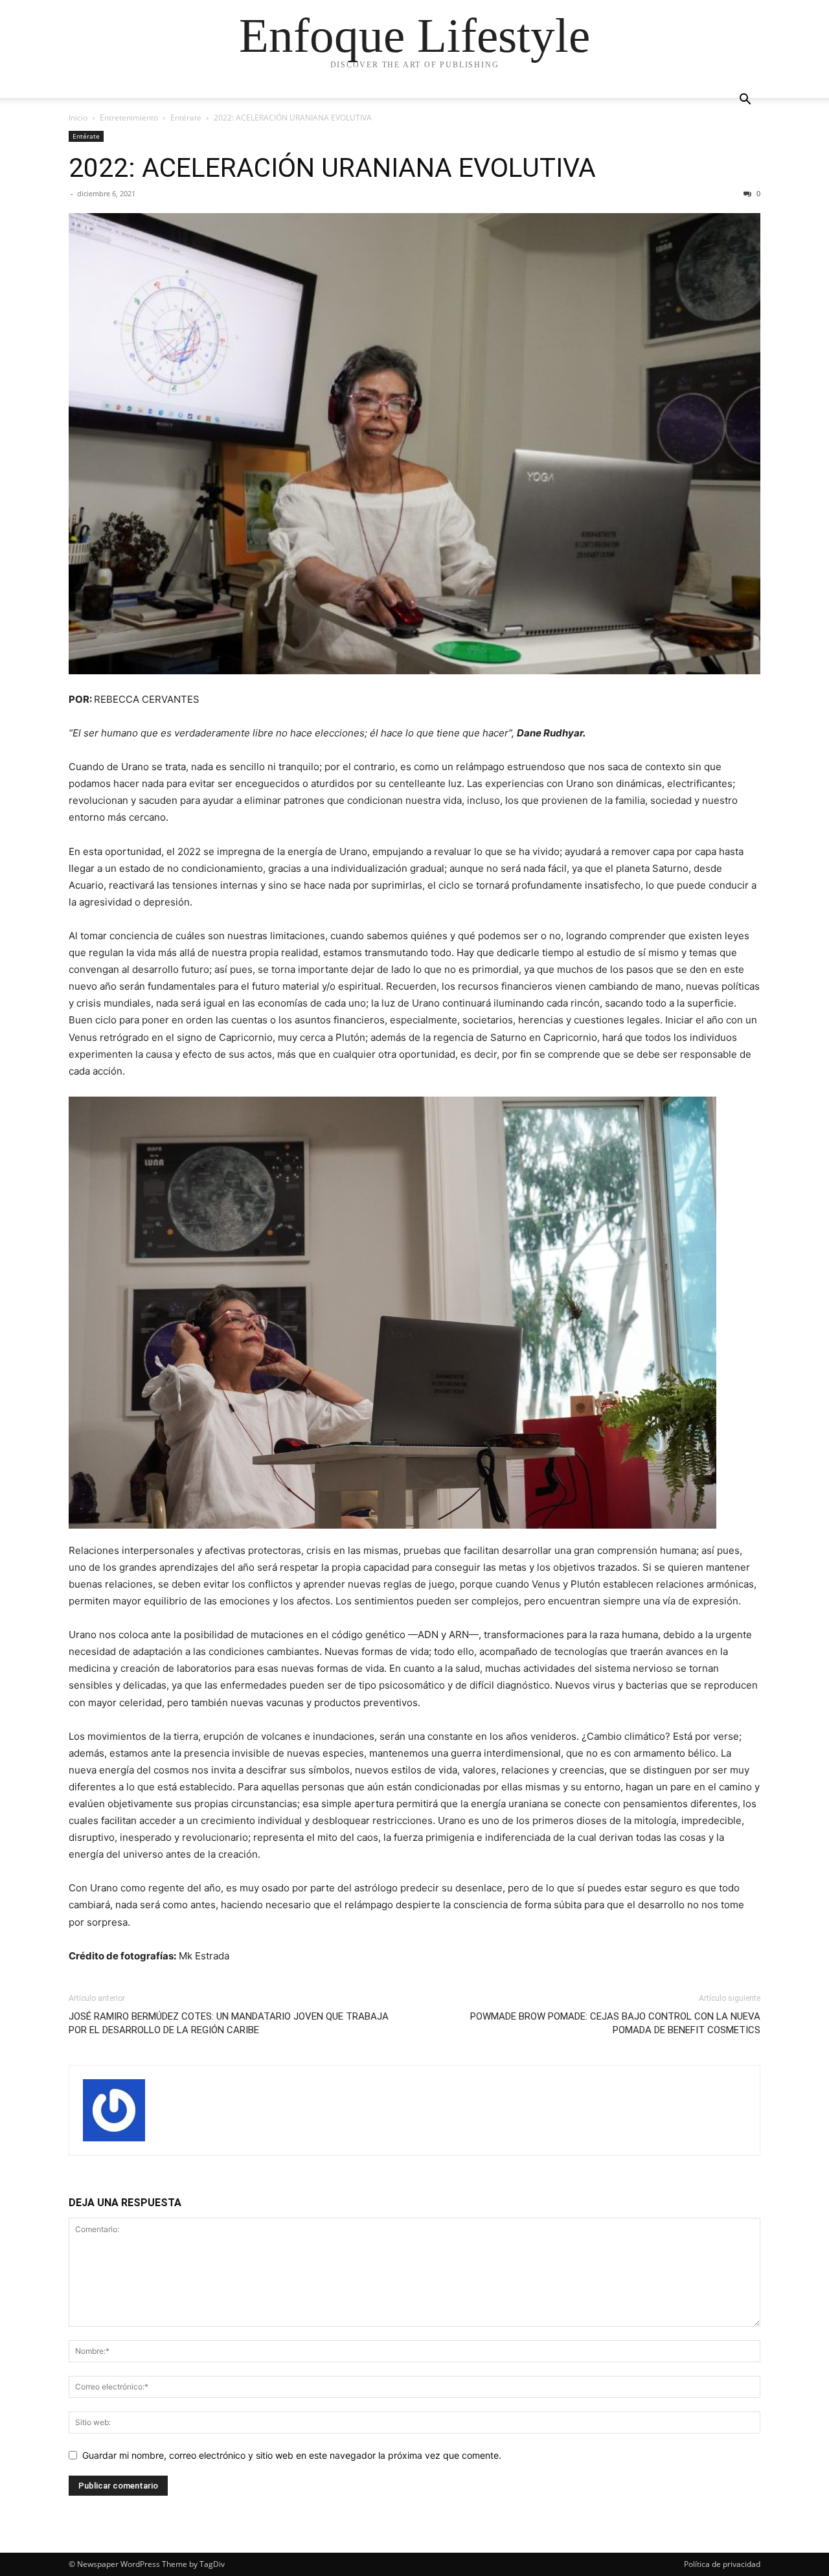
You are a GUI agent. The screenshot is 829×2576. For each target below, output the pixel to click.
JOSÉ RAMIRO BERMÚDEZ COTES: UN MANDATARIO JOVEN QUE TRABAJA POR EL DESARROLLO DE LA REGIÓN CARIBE (229, 2023)
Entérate (186, 118)
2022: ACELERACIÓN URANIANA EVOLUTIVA (332, 168)
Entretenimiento (129, 118)
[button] (745, 101)
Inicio (78, 118)
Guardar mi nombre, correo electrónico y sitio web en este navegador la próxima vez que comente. (292, 2455)
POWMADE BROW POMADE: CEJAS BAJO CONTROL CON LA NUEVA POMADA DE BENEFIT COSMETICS (615, 2023)
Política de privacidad (722, 2564)
